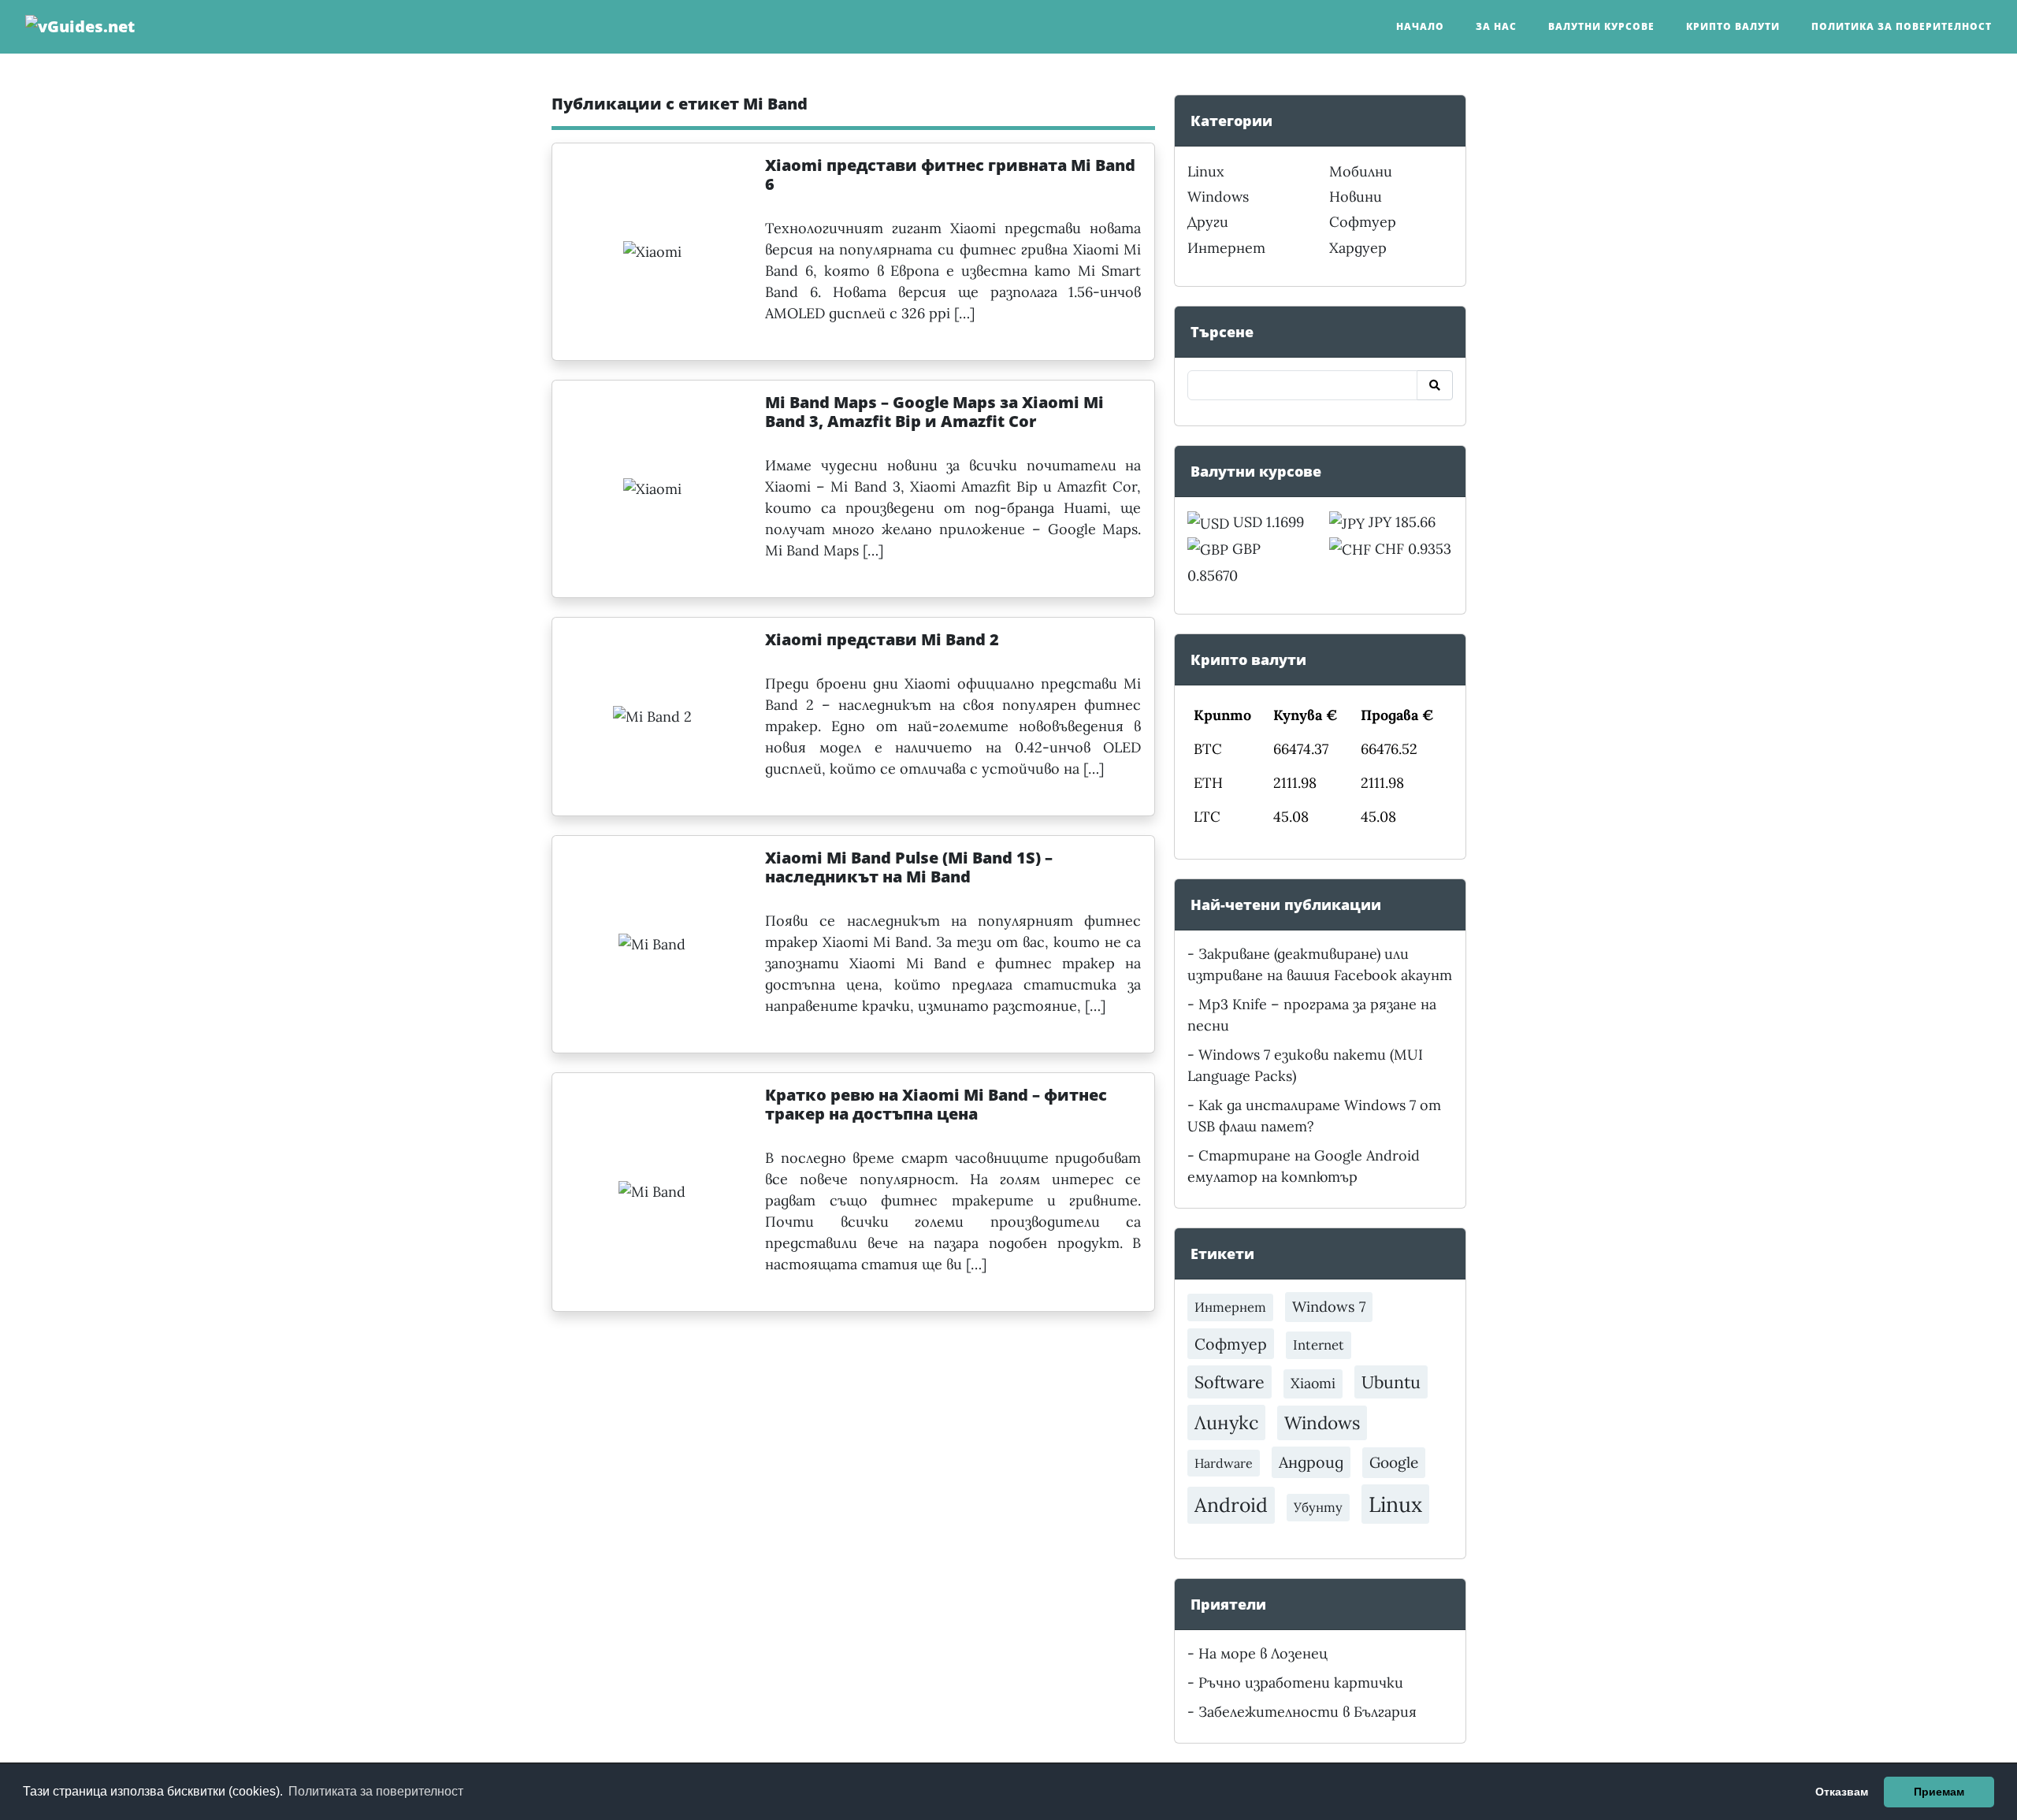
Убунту (1318, 1507)
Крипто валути (1733, 26)
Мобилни (1361, 171)
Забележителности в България (1308, 1712)
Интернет (1226, 248)
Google (1394, 1462)
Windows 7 (1329, 1307)
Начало (1420, 26)
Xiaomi (1313, 1383)
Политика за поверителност (1902, 26)
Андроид (1311, 1462)
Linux (1206, 171)
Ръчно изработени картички (1301, 1683)
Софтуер (1363, 222)
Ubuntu (1391, 1382)
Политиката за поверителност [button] (376, 1791)
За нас (1496, 26)
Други (1208, 222)
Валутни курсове (1601, 26)
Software (1230, 1382)
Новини (1356, 197)
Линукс (1226, 1422)
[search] (1435, 385)
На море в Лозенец (1263, 1653)
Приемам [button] (1939, 1792)
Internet (1319, 1345)
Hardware (1224, 1463)
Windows (1218, 197)
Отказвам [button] (1842, 1792)
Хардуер (1358, 248)
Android (1231, 1505)
